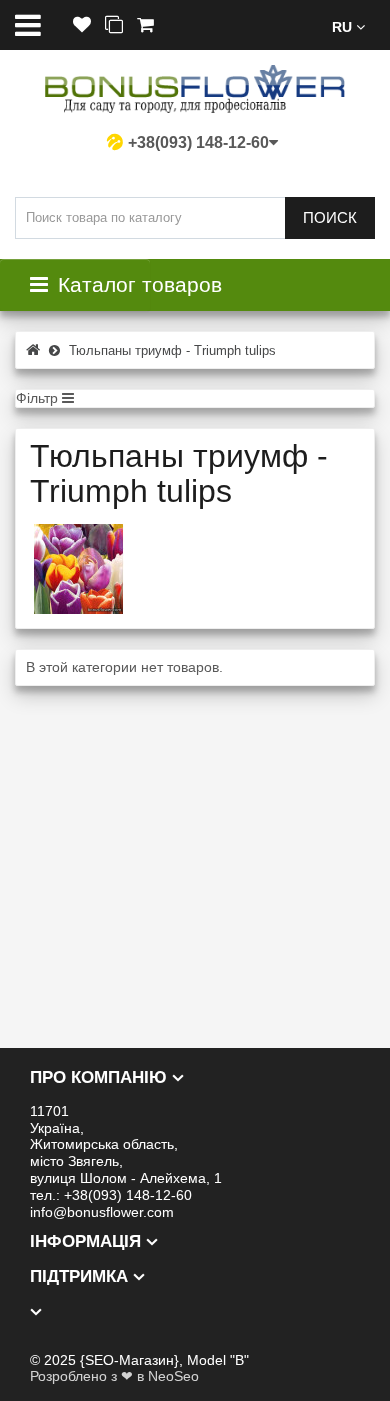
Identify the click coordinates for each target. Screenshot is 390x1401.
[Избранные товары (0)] (82, 25)
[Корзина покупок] (145, 25)
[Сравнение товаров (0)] (114, 25)
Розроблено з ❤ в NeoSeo (114, 1376)
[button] (348, 25)
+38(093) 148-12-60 (198, 142)
